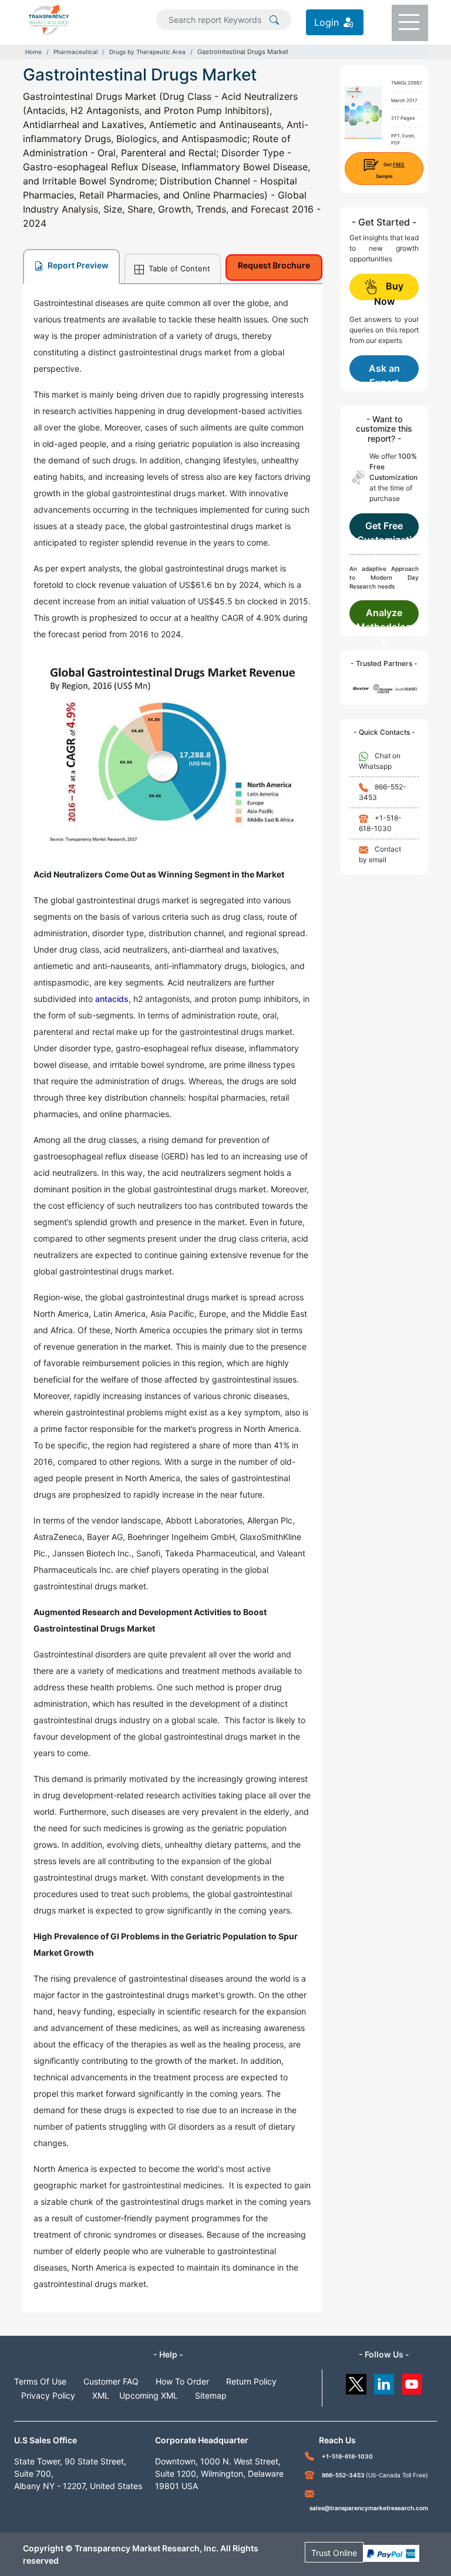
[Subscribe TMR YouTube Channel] (413, 2381)
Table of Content (178, 268)
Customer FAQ (111, 2381)
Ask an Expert (384, 372)
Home (33, 52)
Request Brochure (274, 265)
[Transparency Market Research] (49, 19)
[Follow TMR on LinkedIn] (384, 2381)
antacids (112, 999)
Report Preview (77, 265)
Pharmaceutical (75, 52)
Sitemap (211, 2395)
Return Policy (251, 2381)
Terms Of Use (40, 2381)
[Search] (274, 19)
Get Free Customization (384, 530)
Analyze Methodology (384, 617)
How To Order (182, 2381)
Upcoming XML (149, 2395)
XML (101, 2395)
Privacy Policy (48, 2395)
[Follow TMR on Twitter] (356, 2381)
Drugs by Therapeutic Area (147, 52)
